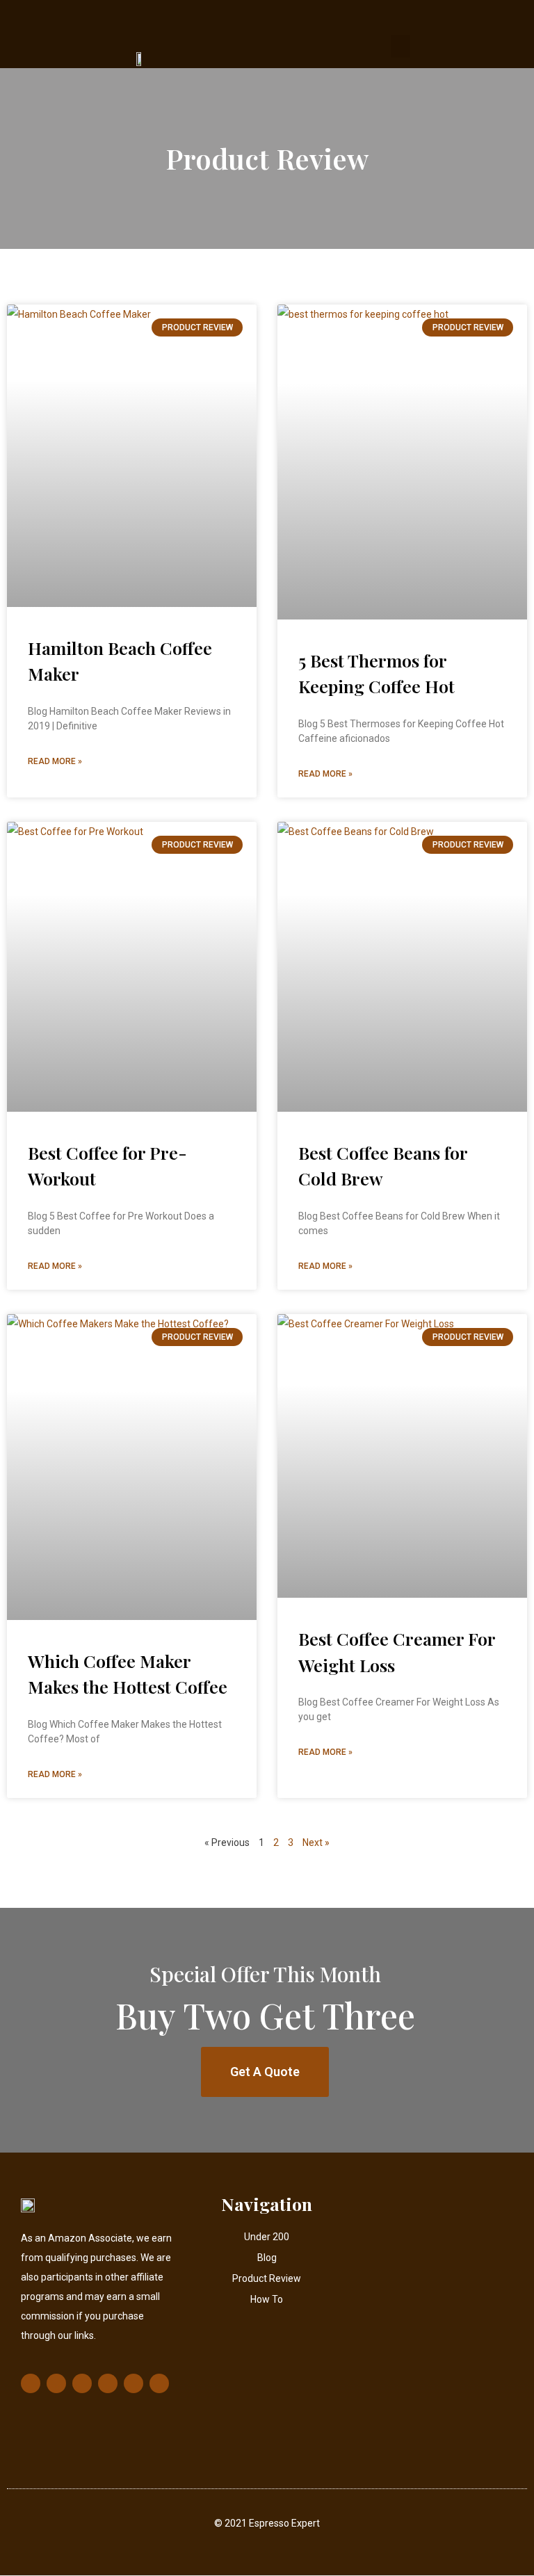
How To (267, 2299)
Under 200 (267, 2237)
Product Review (267, 2278)
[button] (400, 46)
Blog (267, 2258)
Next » (316, 1842)
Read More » (55, 761)
